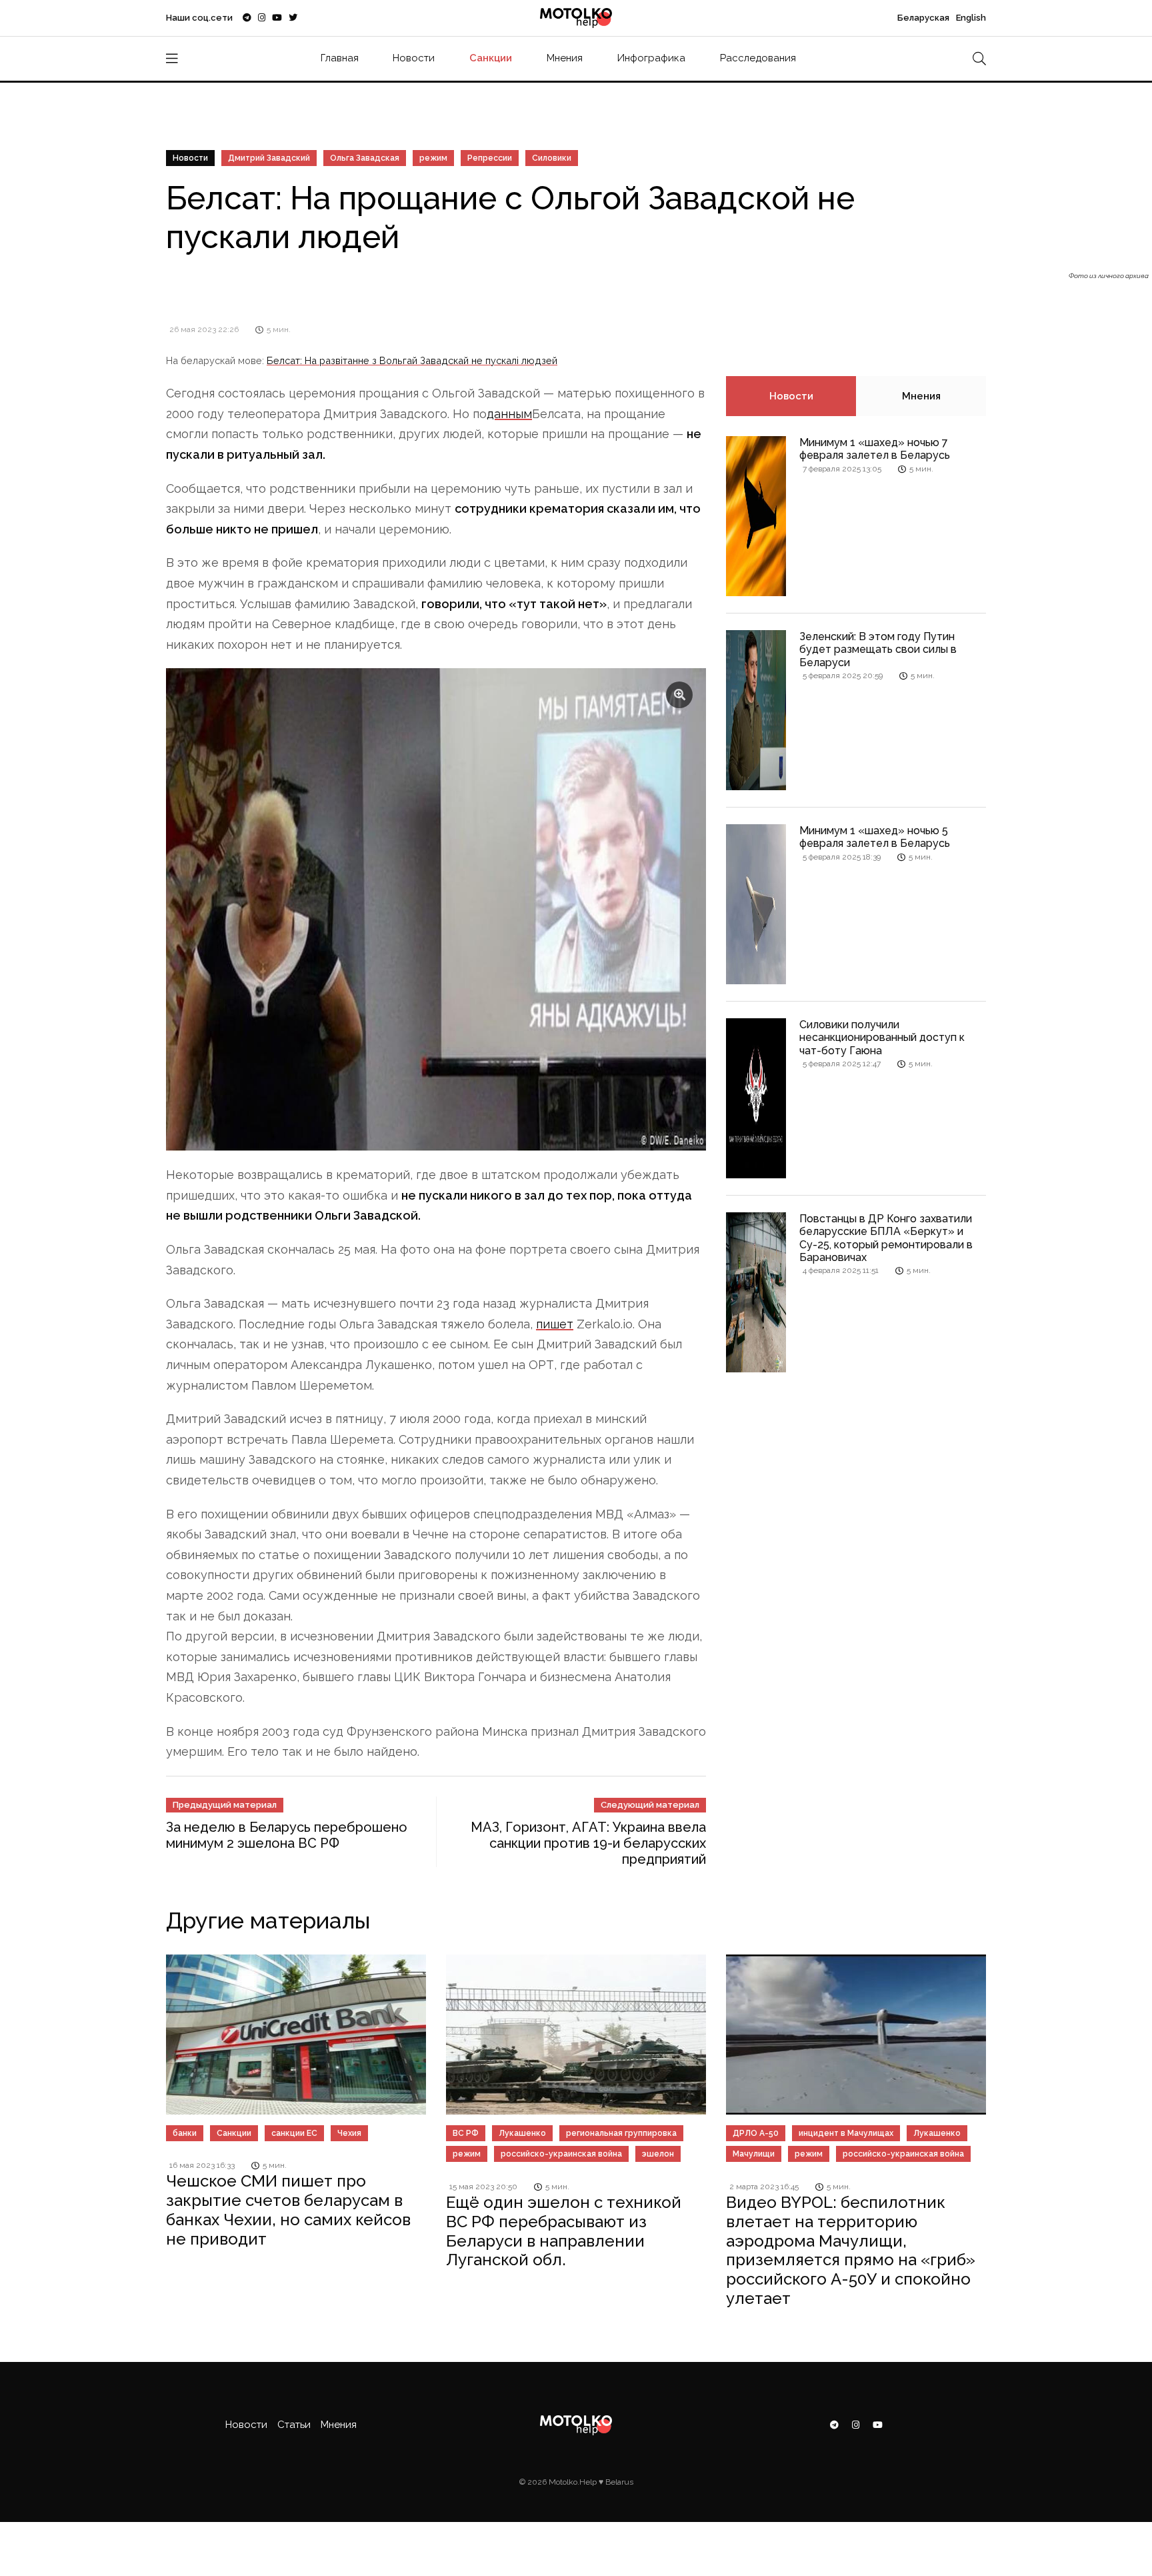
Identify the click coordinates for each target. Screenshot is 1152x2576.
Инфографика (651, 58)
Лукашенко (522, 2133)
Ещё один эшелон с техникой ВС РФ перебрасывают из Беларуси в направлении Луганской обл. (564, 2231)
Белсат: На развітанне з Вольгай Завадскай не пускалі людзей (412, 360)
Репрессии (490, 158)
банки (185, 2133)
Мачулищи (754, 2154)
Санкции (491, 58)
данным (509, 414)
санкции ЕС (294, 2133)
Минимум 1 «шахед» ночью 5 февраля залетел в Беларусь (875, 837)
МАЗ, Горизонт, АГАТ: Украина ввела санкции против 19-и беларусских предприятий (588, 1843)
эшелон (658, 2154)
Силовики (552, 158)
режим (433, 158)
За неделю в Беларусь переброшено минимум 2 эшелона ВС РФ (287, 1835)
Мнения (565, 58)
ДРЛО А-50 (756, 2133)
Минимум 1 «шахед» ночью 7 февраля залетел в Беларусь (875, 449)
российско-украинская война (561, 2154)
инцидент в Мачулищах (846, 2133)
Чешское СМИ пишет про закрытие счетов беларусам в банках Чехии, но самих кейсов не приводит (288, 2210)
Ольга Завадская (365, 158)
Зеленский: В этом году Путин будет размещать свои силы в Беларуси (878, 649)
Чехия (349, 2133)
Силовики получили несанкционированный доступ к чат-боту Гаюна (882, 1037)
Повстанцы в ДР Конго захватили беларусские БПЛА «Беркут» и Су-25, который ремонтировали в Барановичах (886, 1238)
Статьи (294, 2425)
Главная (340, 58)
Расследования (758, 58)
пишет (555, 1324)
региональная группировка (621, 2133)
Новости (414, 58)
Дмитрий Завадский (269, 158)
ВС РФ (466, 2133)
